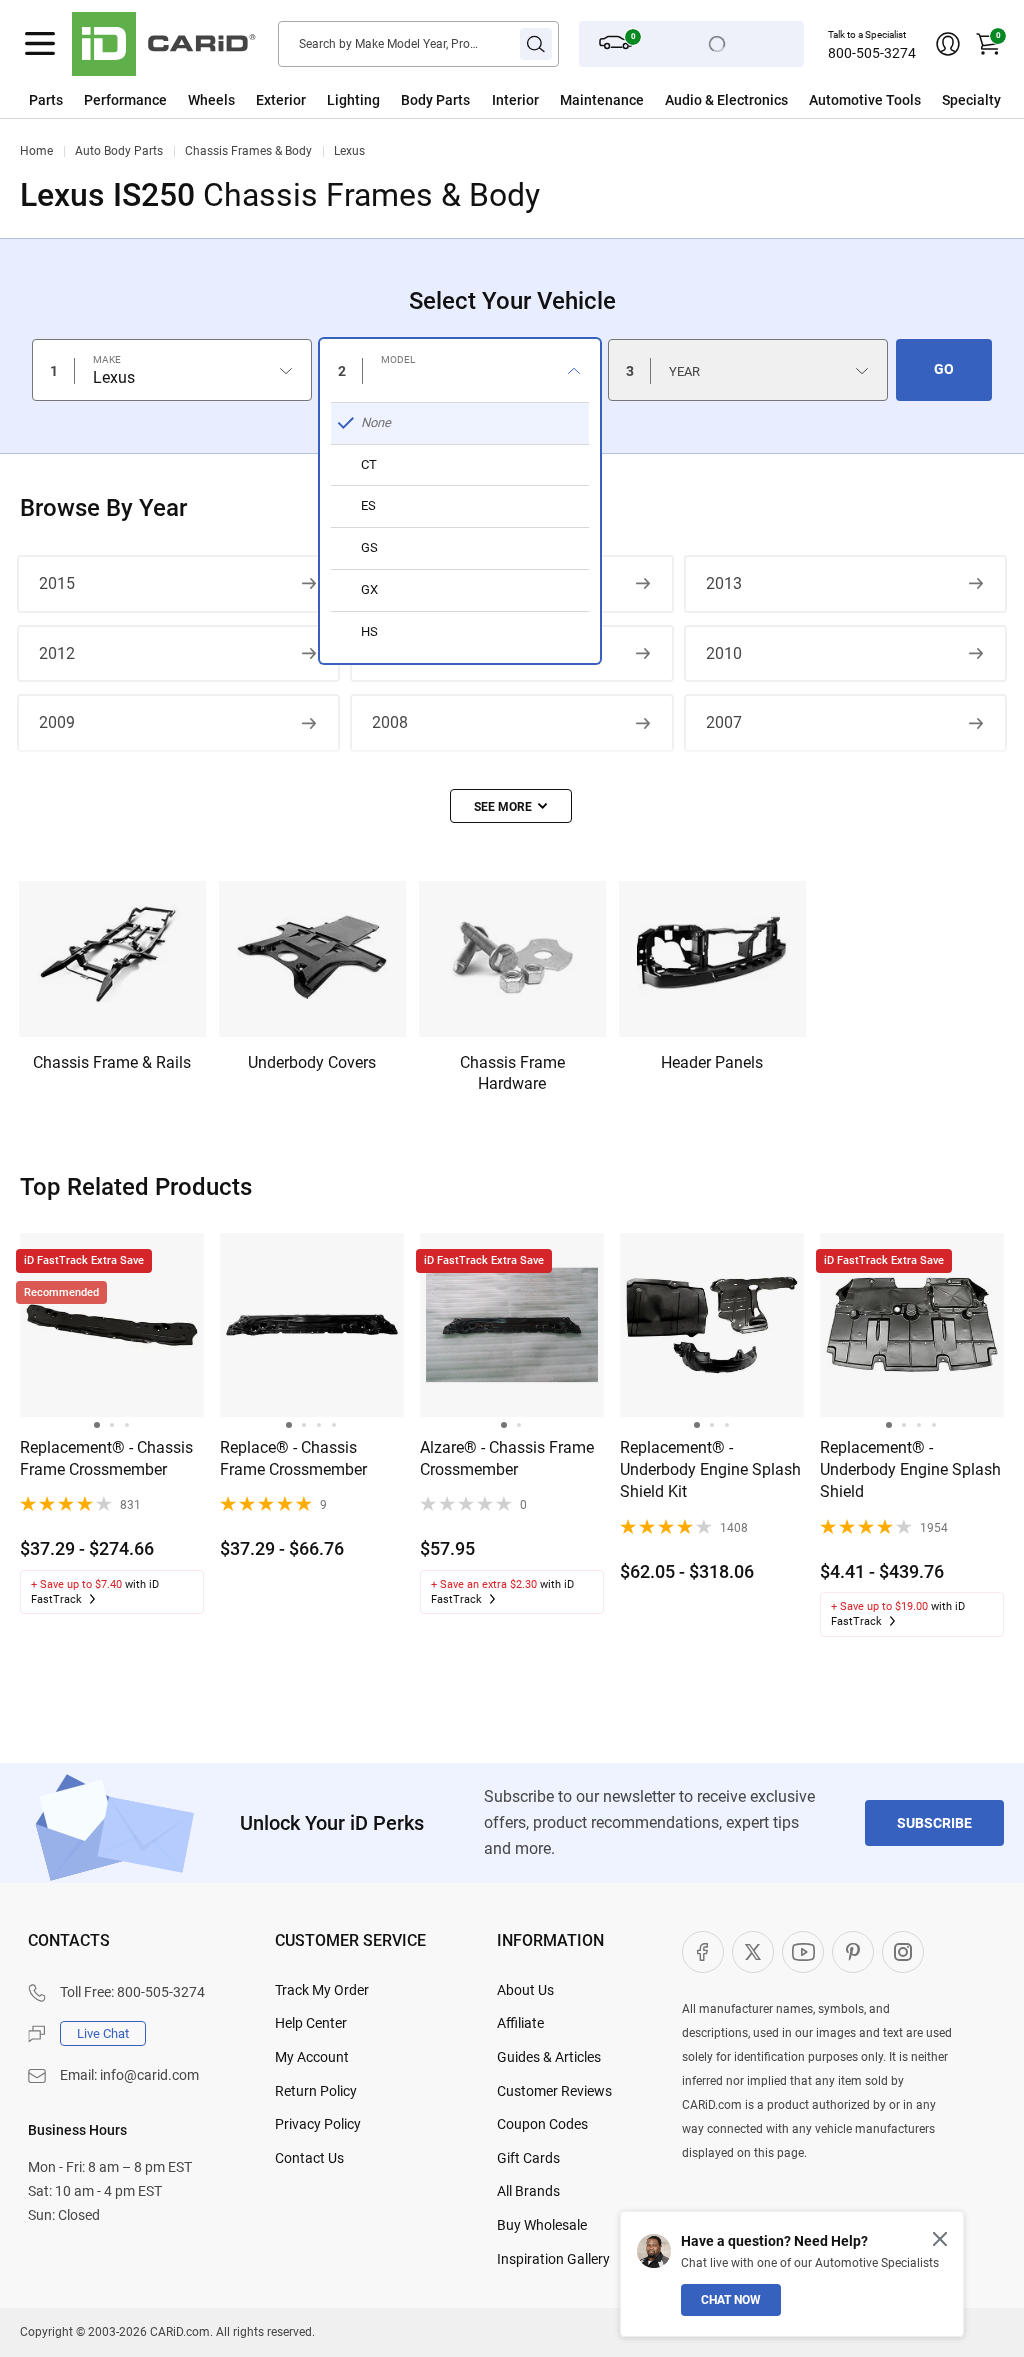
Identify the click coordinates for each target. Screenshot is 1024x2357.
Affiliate (520, 2023)
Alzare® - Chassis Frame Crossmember (507, 1458)
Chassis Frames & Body (248, 151)
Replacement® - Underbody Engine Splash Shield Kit (710, 1470)
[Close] (940, 2239)
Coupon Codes (542, 2124)
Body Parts (435, 100)
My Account (312, 2057)
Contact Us (309, 2158)
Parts (46, 100)
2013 (724, 583)
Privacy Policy (318, 2124)
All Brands (528, 2191)
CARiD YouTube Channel (803, 1952)
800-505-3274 (872, 53)
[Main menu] (40, 44)
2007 (724, 722)
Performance (125, 100)
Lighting (353, 100)
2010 (724, 653)
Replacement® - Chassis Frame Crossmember (106, 1458)
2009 (57, 722)
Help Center (311, 2023)
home (36, 151)
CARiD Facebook (703, 1952)
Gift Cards (528, 2158)
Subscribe (934, 1823)
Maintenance (602, 100)
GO (944, 369)
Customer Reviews (554, 2091)
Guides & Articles (549, 2057)
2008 (390, 722)
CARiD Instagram (903, 1952)
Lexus (349, 151)
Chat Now (731, 2300)
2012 (57, 653)
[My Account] (948, 44)
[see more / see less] (511, 806)
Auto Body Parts (119, 151)
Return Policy (316, 2091)
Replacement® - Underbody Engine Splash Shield (910, 1470)
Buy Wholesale (542, 2225)
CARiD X (753, 1952)
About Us (525, 1990)
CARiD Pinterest (853, 1952)
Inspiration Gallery (553, 2259)
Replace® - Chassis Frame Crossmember (293, 1458)
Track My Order (322, 1990)
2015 (57, 583)
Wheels (211, 100)
